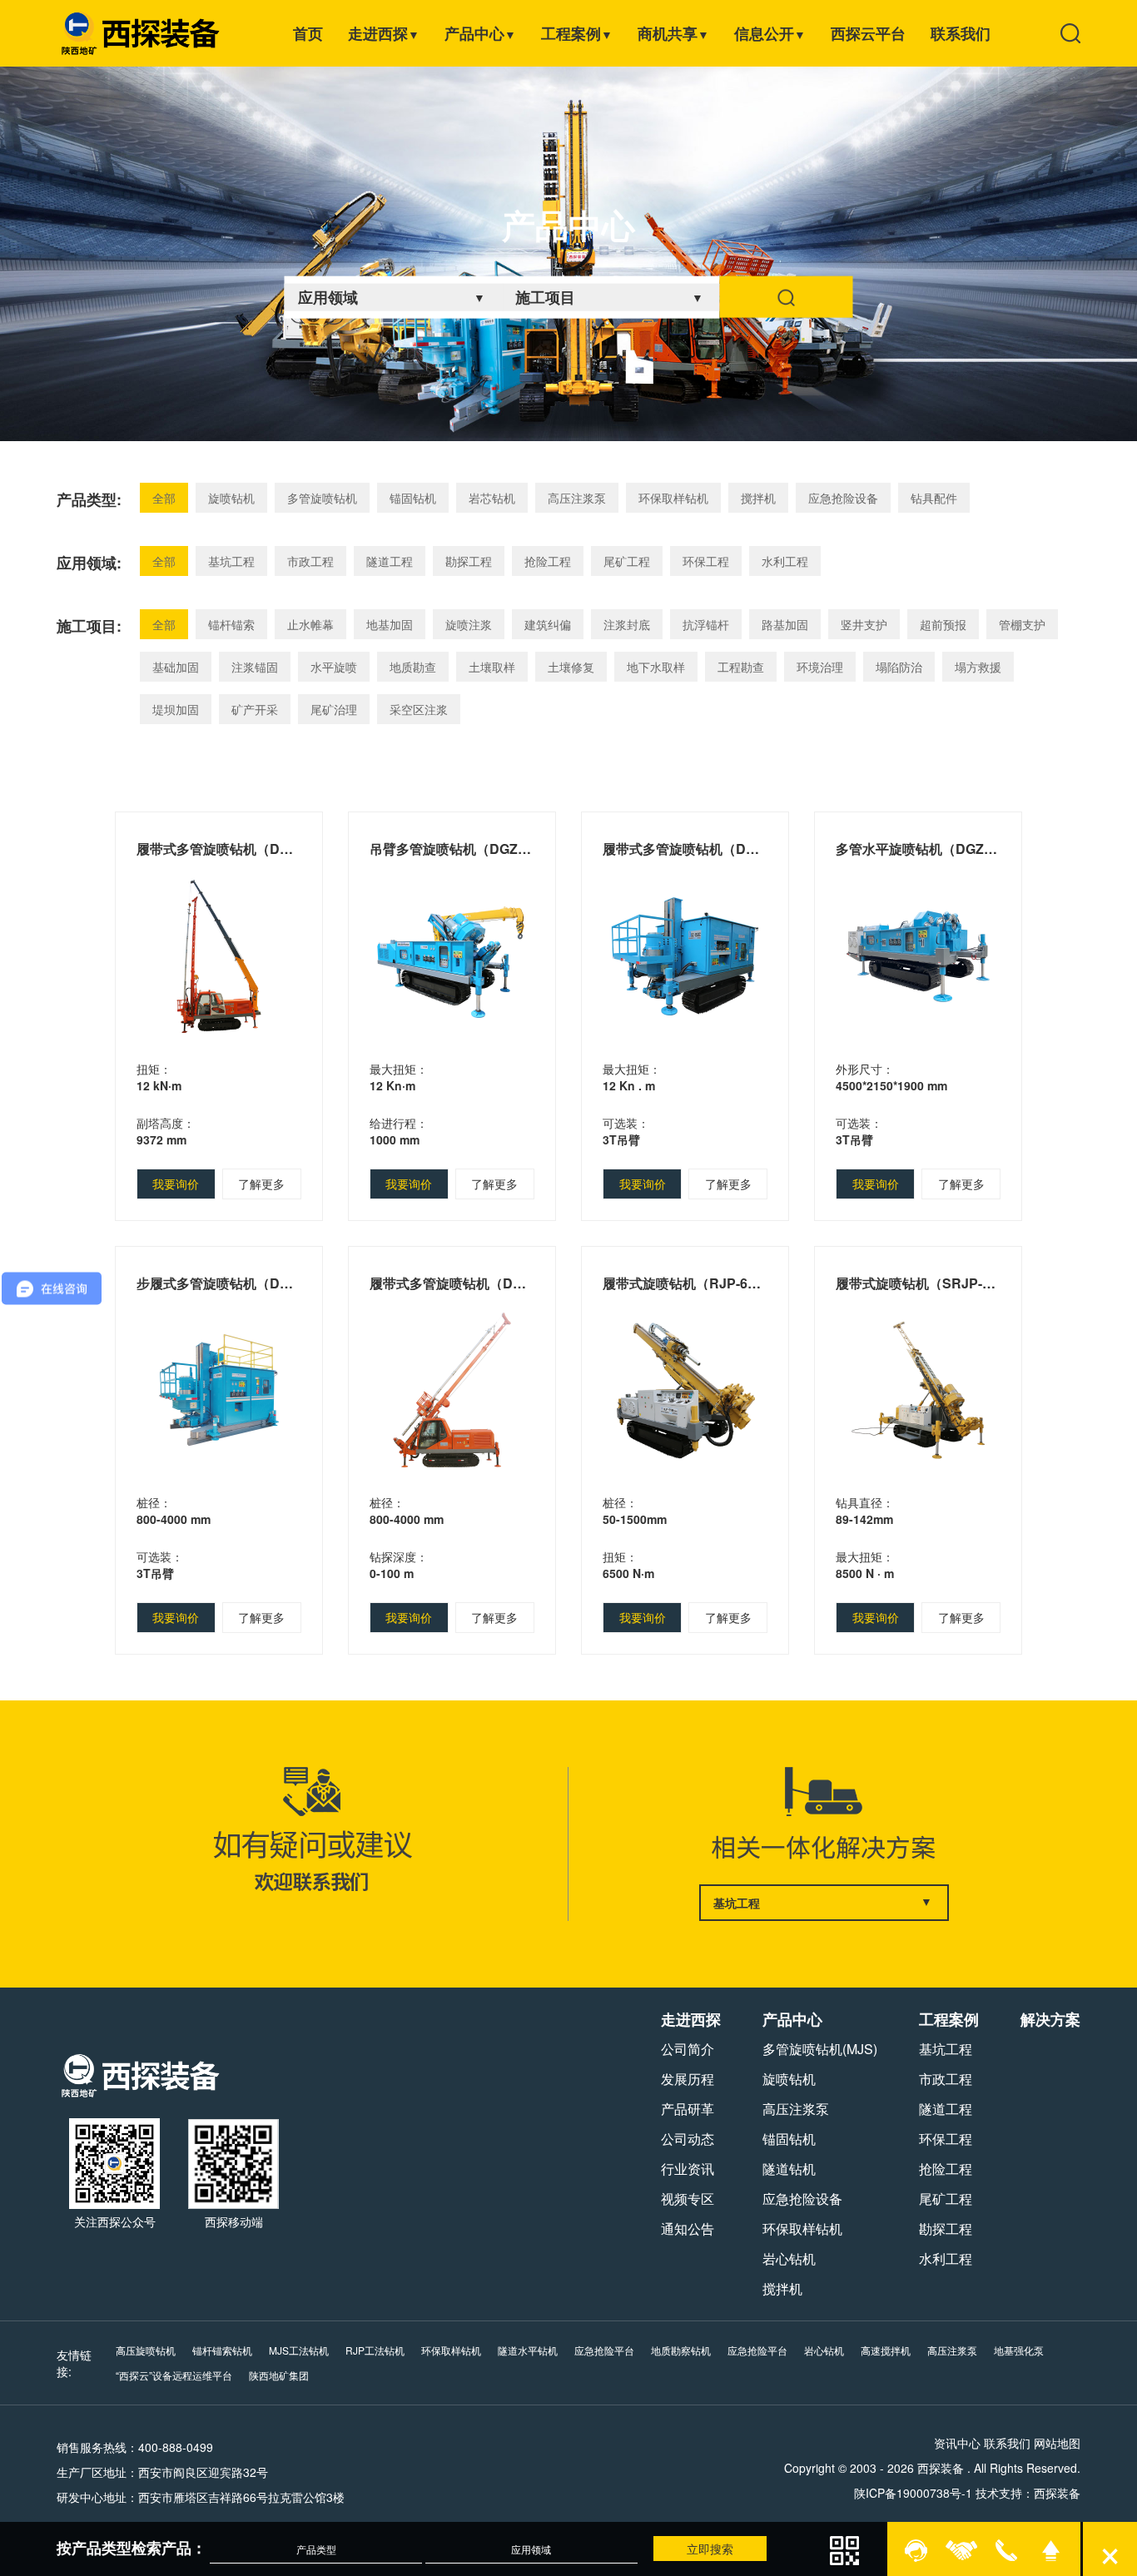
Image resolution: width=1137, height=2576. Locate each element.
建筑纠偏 (548, 624)
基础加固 (176, 667)
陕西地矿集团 (279, 2375)
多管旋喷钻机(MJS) (820, 2049)
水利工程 (785, 561)
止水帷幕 (310, 624)
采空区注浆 (419, 709)
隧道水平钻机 (528, 2350)
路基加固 (785, 624)
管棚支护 (1022, 624)
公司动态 (688, 2139)
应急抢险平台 (604, 2350)
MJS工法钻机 (299, 2350)
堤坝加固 (176, 709)
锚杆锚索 (231, 624)
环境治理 (820, 667)
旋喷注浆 (469, 624)
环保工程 (706, 561)
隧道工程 (390, 561)
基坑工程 (231, 561)
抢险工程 (548, 561)
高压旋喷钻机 (146, 2350)
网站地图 (1057, 2443)
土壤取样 (492, 667)
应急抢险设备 (843, 498)
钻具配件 (934, 498)
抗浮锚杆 (706, 624)
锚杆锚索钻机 (222, 2350)
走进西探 (384, 33)
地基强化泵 (1019, 2350)
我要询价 (176, 1184)
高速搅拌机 (886, 2350)
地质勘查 (413, 667)
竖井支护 (864, 624)
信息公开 (770, 33)
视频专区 (688, 2199)
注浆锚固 (255, 667)
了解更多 (261, 1184)
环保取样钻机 (673, 498)
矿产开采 (255, 709)
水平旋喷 (334, 667)
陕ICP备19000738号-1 (913, 2493)
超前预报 (943, 624)
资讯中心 (957, 2443)
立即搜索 (710, 2549)
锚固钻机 (413, 498)
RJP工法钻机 (375, 2350)
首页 (308, 33)
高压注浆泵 (577, 498)
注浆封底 (627, 624)
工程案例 (577, 33)
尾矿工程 (627, 561)
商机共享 (673, 33)
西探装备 (1057, 2493)
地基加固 (390, 624)
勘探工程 (469, 561)
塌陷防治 (899, 667)
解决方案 (1050, 2019)
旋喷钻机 (231, 498)
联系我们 (961, 33)
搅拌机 (758, 498)
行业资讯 (688, 2169)
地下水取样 (656, 667)
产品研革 (688, 2109)
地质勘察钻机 (681, 2350)
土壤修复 (571, 667)
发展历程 (688, 2079)
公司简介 (688, 2049)
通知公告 (688, 2229)
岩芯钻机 (492, 498)
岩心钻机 (789, 2258)
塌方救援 (978, 667)
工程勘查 (741, 667)
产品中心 (480, 33)
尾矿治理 (334, 709)
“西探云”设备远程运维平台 (174, 2375)
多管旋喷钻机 (322, 498)
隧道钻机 (789, 2169)
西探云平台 (868, 33)
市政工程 (310, 561)
